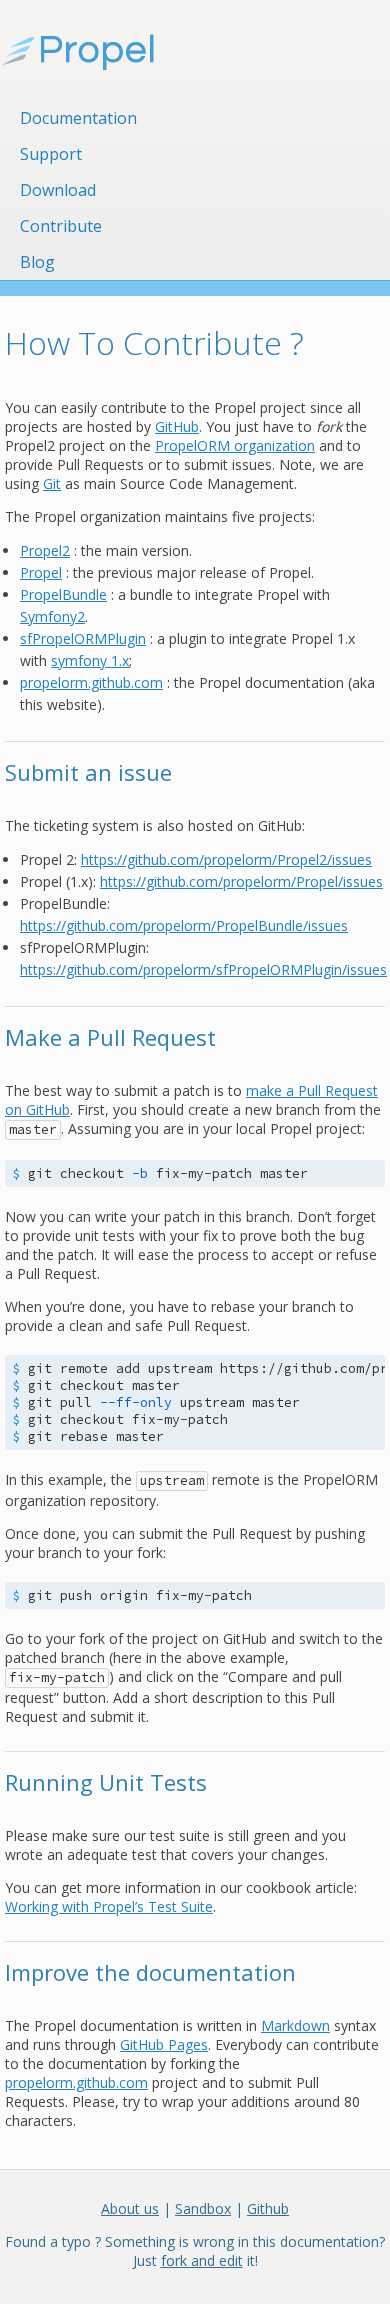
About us (130, 2208)
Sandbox (203, 2208)
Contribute (61, 226)
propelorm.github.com (91, 682)
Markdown (295, 2025)
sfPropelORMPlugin (83, 638)
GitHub (177, 426)
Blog (37, 262)
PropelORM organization (235, 445)
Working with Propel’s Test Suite (109, 1906)
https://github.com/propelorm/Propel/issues (241, 881)
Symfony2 (52, 616)
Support (51, 154)
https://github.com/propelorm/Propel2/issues (226, 859)
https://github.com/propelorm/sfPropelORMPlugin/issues (203, 969)
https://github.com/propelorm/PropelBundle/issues (184, 925)
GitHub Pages (164, 2044)
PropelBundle (63, 594)
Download (58, 190)
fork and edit (202, 2260)
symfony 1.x (90, 660)
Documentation (78, 118)
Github (268, 2208)
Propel (41, 572)
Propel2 (45, 550)
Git (52, 483)
